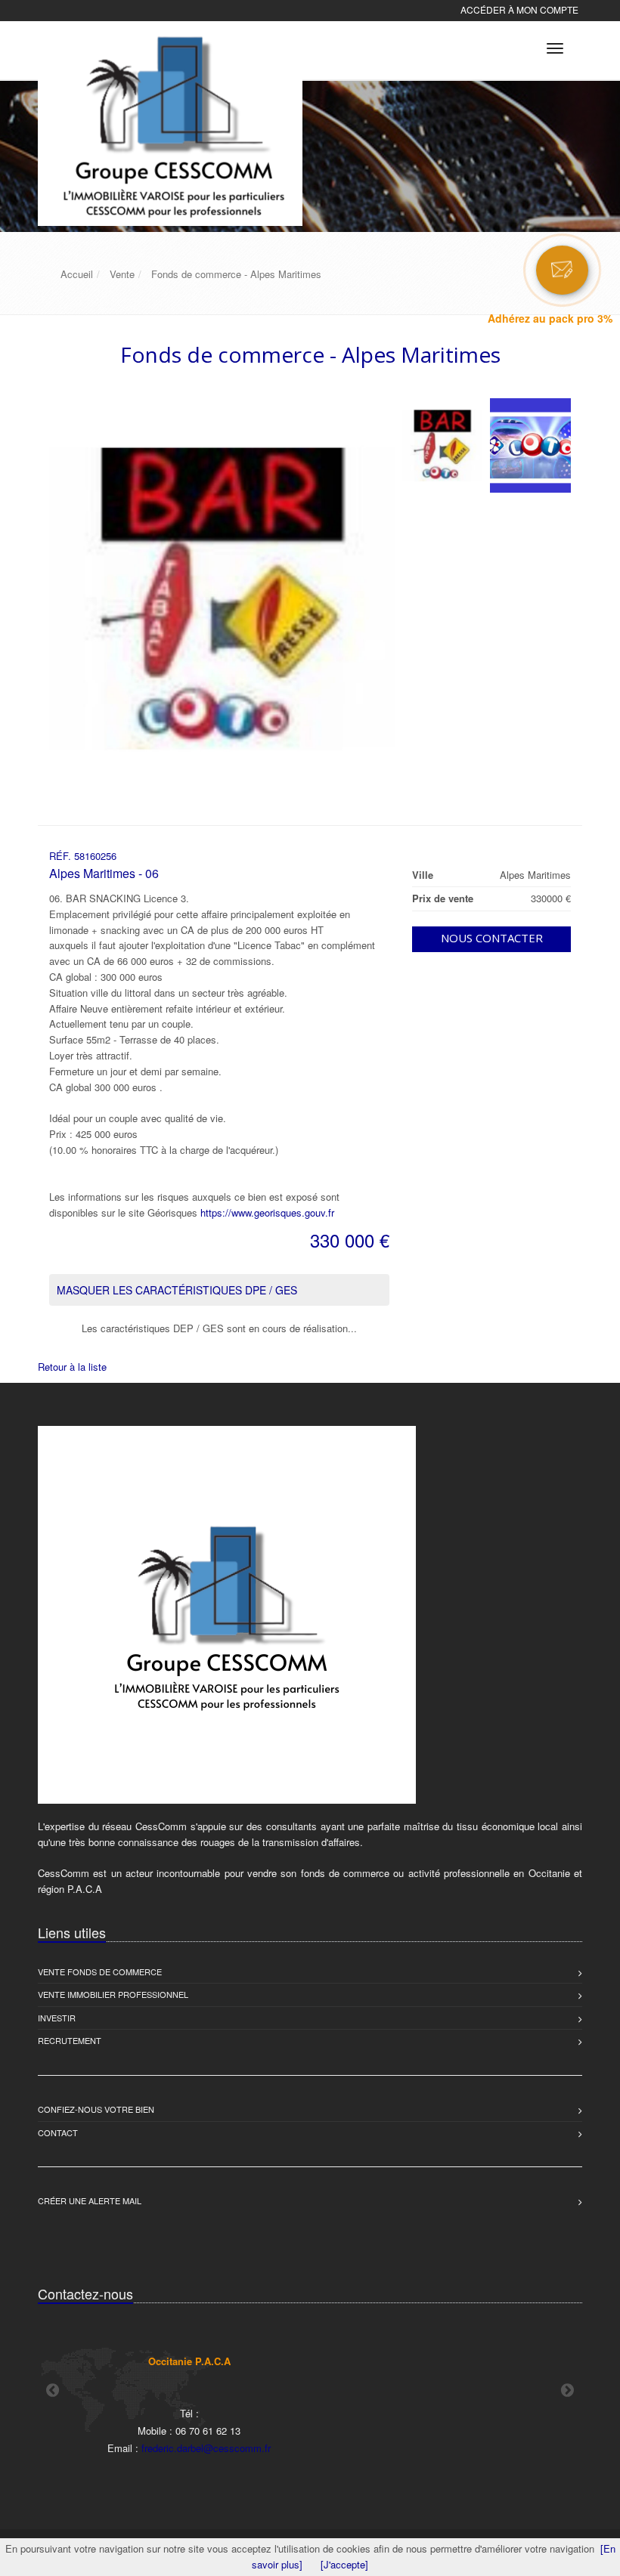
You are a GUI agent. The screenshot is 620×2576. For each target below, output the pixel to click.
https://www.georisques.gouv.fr (267, 1212)
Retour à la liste (72, 1367)
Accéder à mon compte (519, 9)
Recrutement (70, 2040)
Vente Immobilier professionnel (113, 1994)
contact (58, 2132)
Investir (57, 2018)
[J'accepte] (344, 2564)
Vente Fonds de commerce (100, 1971)
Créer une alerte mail (90, 2200)
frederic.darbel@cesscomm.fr (206, 2448)
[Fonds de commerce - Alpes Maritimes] (443, 445)
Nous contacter (492, 938)
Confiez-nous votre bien (96, 2109)
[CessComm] (168, 46)
